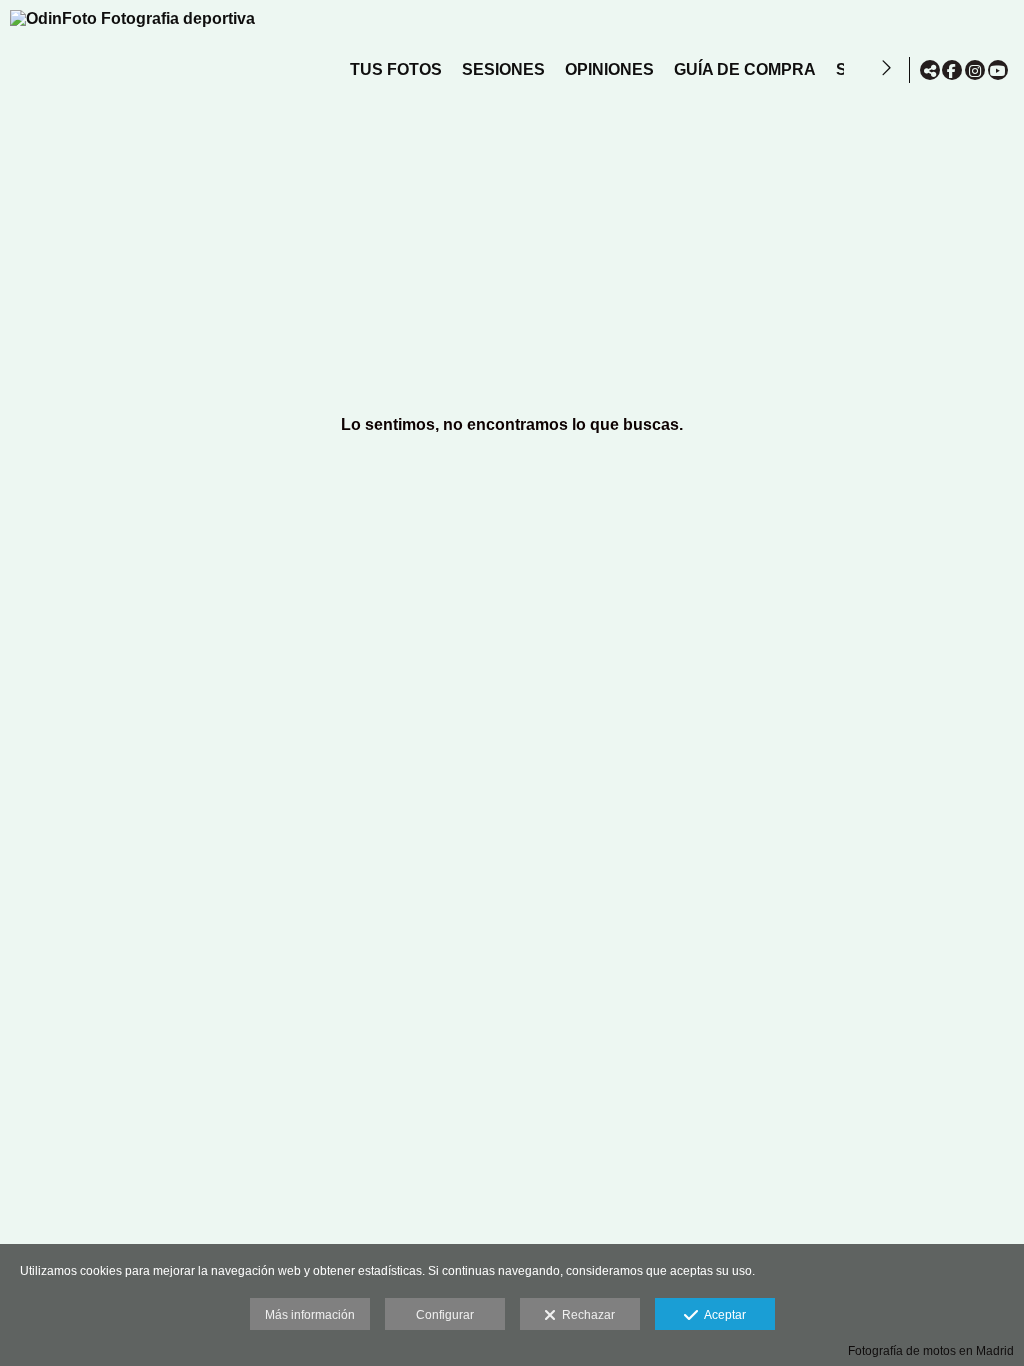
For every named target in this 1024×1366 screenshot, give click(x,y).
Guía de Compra (745, 69)
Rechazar (585, 1315)
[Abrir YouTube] (998, 70)
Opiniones (609, 69)
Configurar (445, 1315)
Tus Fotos (396, 69)
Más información (310, 1315)
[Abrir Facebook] (952, 70)
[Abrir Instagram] (975, 70)
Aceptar (722, 1315)
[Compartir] (930, 70)
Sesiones (503, 69)
